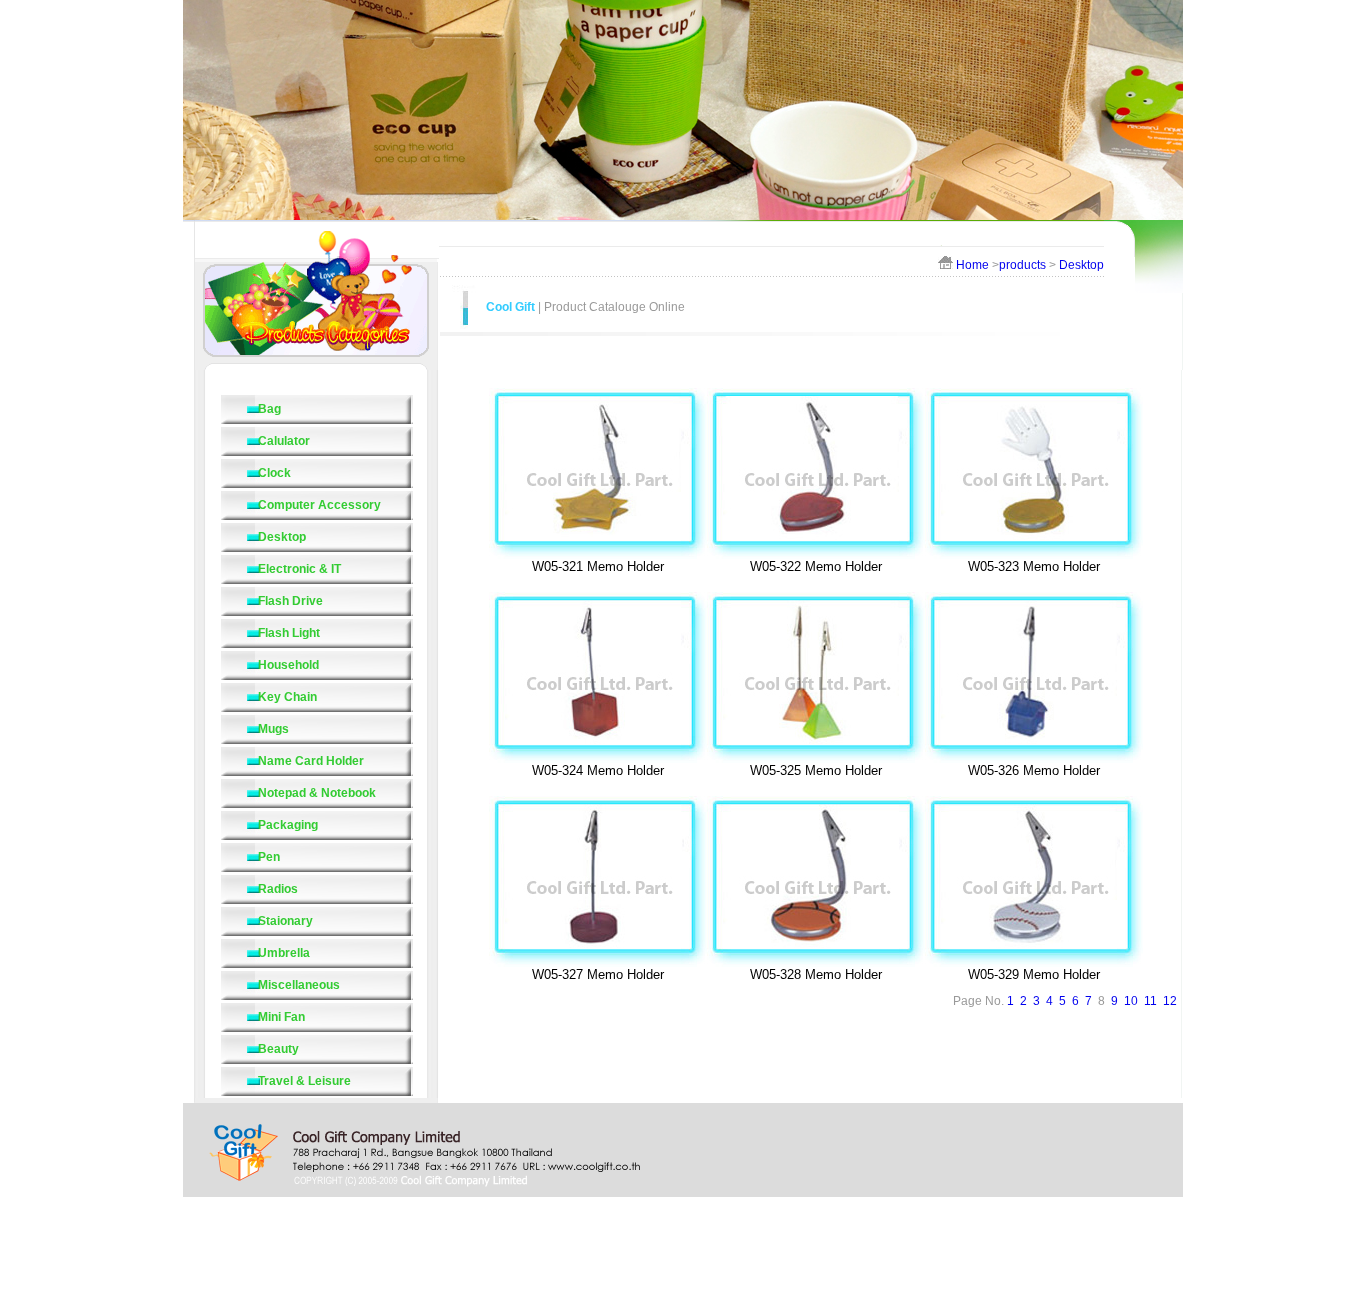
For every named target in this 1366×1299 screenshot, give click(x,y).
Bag (269, 409)
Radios (278, 889)
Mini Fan (281, 1017)
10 (1131, 1001)
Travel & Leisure (304, 1081)
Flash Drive (290, 601)
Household (288, 665)
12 (1170, 1001)
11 (1150, 1001)
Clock (274, 473)
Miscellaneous (299, 985)
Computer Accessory (319, 505)
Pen (269, 857)
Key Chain (287, 697)
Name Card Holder (311, 761)
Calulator (284, 441)
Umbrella (284, 953)
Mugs (273, 729)
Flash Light (289, 633)
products (1022, 265)
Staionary (285, 921)
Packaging (288, 825)
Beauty (278, 1049)
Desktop (1081, 265)
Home (972, 265)
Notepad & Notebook (317, 793)
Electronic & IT (299, 569)
